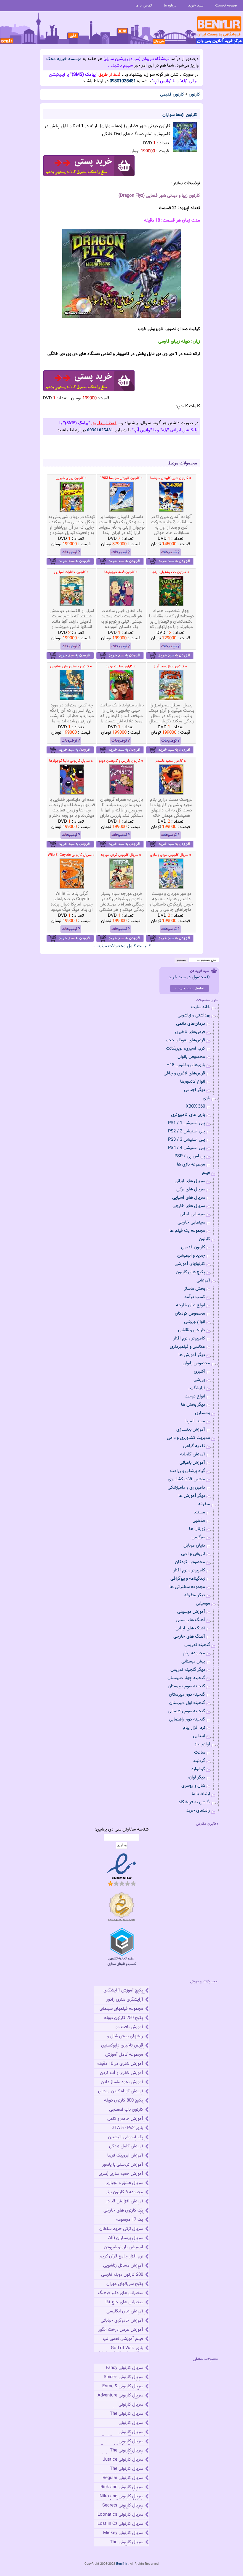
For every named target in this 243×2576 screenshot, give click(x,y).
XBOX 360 (195, 1107)
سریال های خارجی (189, 1206)
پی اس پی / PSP (190, 1156)
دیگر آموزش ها (192, 1355)
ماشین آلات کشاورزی (186, 1479)
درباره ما (170, 5)
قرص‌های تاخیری (190, 1032)
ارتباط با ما (201, 1794)
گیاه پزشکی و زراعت (188, 1471)
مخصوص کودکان (190, 1314)
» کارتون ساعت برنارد (121, 666)
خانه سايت (201, 1007)
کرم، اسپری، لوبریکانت (186, 1049)
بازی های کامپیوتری (188, 1115)
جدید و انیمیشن (191, 1256)
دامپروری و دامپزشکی (186, 1488)
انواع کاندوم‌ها (193, 1082)
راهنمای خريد (198, 1811)
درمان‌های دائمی (191, 1024)
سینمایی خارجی (191, 1222)
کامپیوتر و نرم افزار (189, 1338)
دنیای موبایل (194, 1546)
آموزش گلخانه (193, 1454)
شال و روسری (193, 1786)
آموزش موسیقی (191, 1612)
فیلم (206, 1173)
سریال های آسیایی (189, 1198)
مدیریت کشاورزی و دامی (188, 1438)
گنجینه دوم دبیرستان (187, 1695)
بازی (206, 1098)
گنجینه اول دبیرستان (187, 1703)
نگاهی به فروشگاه (194, 1802)
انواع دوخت (195, 1396)
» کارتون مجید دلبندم (171, 761)
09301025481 (123, 81)
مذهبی (199, 1521)
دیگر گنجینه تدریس (188, 1670)
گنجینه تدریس (197, 1645)
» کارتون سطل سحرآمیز (171, 666)
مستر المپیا (195, 1421)
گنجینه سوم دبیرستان (186, 1686)
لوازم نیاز (202, 1744)
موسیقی (203, 1603)
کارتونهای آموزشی (190, 1264)
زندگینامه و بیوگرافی (188, 1579)
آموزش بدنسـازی (191, 1430)
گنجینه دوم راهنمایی (187, 1719)
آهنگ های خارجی (189, 1637)
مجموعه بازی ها (191, 1164)
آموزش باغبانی (192, 1463)
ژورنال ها (197, 1529)
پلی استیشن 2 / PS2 (187, 1131)
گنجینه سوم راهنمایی (186, 1711)
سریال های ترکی (191, 1189)
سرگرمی (198, 1537)
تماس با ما (144, 5)
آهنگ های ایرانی (190, 1628)
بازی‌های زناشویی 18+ (186, 1065)
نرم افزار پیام (194, 1728)
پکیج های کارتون (190, 1272)
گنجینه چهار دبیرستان (186, 1678)
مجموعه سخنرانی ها (187, 1587)
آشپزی (199, 1372)
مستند (199, 1512)
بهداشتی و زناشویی (194, 1015)
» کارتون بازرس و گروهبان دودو (121, 761)
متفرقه (204, 1504)
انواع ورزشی (195, 1322)
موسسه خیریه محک (64, 59)
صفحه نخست (226, 5)
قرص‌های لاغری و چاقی (184, 1073)
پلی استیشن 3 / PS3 (187, 1140)
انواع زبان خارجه (191, 1305)
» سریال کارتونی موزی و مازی (171, 855)
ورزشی (199, 1380)
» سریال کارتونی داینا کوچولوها (71, 761)
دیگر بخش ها (193, 1405)
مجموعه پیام (194, 1653)
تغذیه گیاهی (194, 1446)
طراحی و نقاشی (192, 1330)
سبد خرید (196, 5)
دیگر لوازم (196, 1777)
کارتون (194, 95)
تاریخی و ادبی (193, 1554)
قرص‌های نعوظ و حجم (185, 1040)
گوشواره (198, 1769)
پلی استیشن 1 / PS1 (187, 1123)
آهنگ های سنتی (190, 1620)
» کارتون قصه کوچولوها (121, 572)
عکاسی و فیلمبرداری (187, 1347)
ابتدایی (199, 1736)
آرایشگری (197, 1388)
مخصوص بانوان (191, 1057)
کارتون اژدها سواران (180, 115)
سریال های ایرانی (190, 1181)
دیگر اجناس (195, 1090)
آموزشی (203, 1280)
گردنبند (199, 1761)
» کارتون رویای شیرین (71, 478)
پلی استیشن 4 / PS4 (187, 1148)
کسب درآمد (195, 1297)
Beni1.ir (122, 2564)
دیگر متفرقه (195, 1595)
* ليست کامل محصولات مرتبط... (121, 946)
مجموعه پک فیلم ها (187, 1231)
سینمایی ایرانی (192, 1214)
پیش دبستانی (193, 1661)
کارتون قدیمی (172, 95)
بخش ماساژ (195, 1289)
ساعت (200, 1753)
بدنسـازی (203, 1413)
